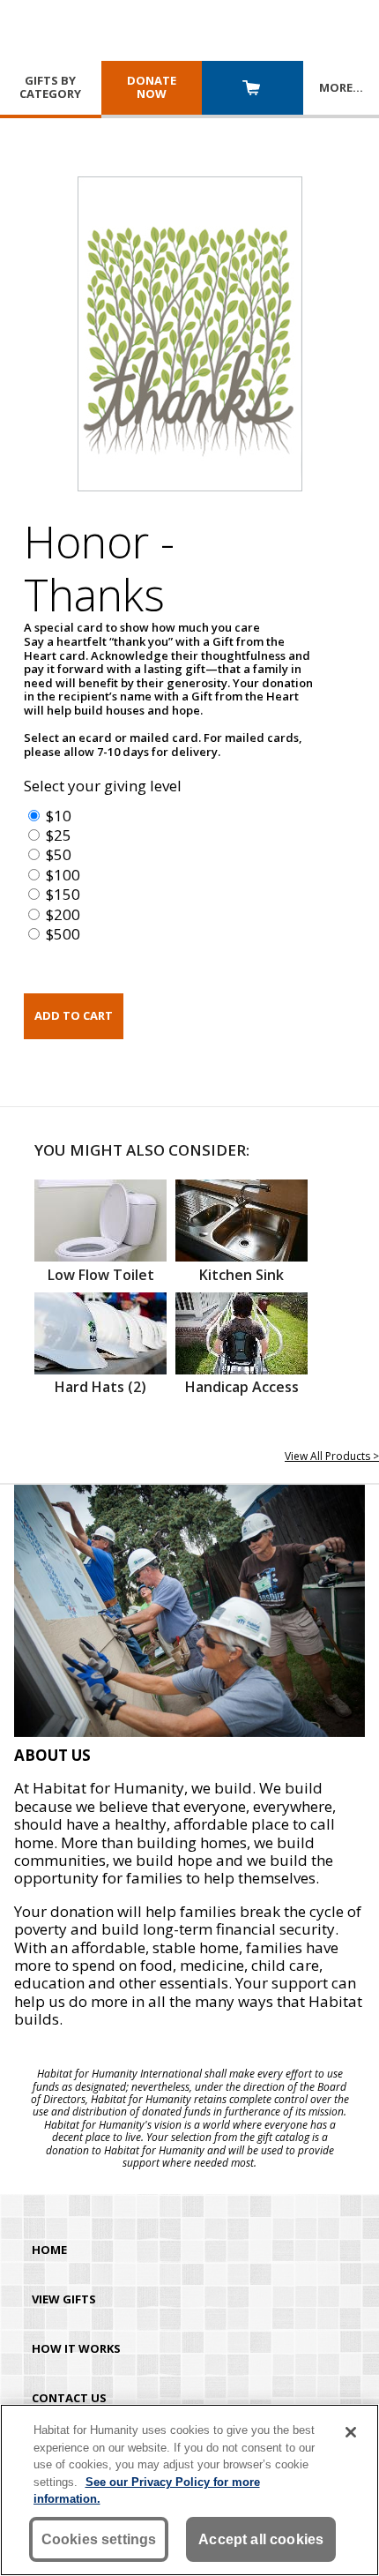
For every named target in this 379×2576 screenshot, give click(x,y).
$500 (63, 934)
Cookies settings (99, 2539)
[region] (189, 2490)
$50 (59, 854)
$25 (59, 835)
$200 (63, 914)
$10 (59, 816)
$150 (63, 894)
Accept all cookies (261, 2539)
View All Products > (332, 1456)
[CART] (253, 90)
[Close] (351, 2432)
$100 (63, 875)
